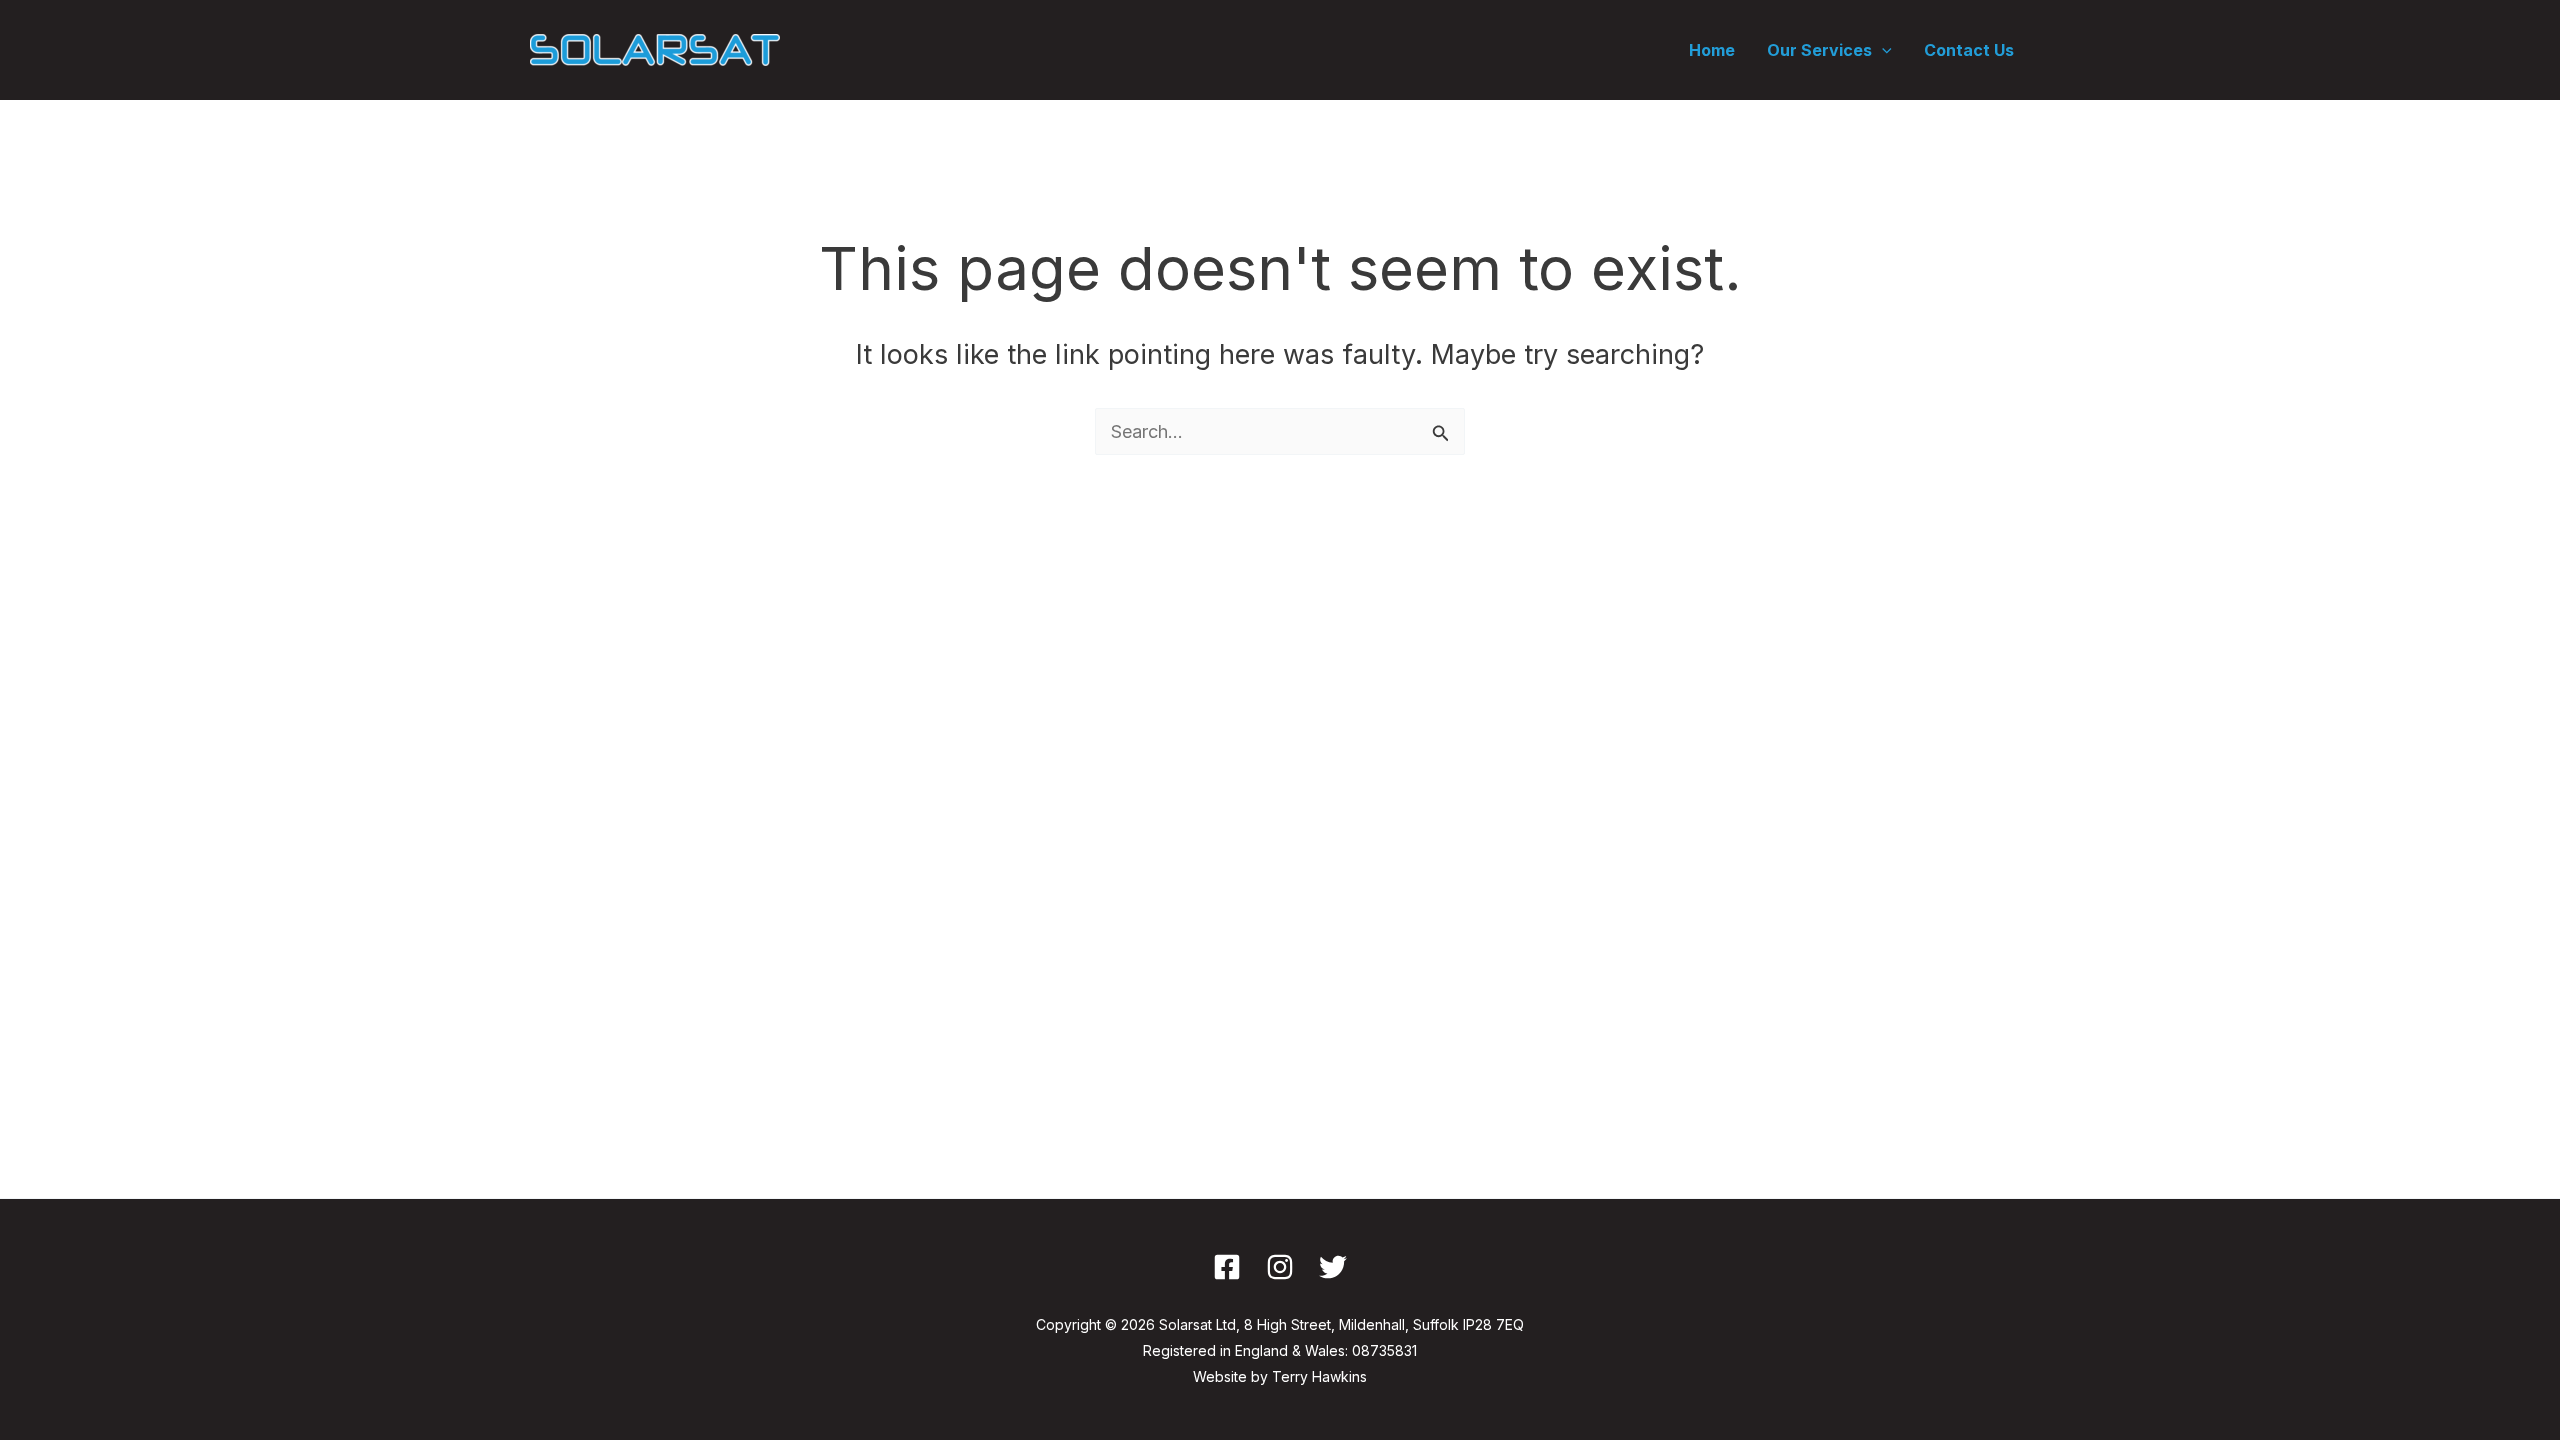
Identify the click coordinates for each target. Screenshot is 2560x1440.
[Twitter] (1333, 1267)
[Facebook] (1227, 1267)
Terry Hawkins (1319, 1376)
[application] (1882, 50)
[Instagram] (1280, 1267)
